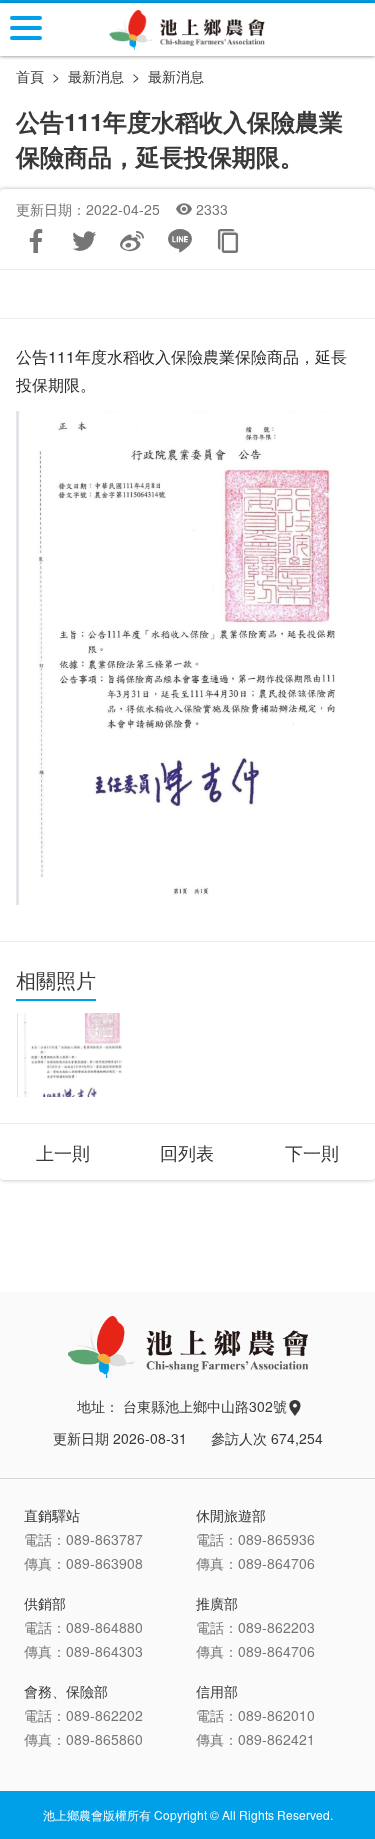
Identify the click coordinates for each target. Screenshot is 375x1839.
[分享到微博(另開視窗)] (132, 241)
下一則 (312, 1152)
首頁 (30, 76)
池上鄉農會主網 (187, 30)
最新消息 (176, 76)
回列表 (187, 1152)
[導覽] (26, 28)
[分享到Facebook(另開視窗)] (36, 241)
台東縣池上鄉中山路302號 (207, 1406)
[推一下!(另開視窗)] (84, 241)
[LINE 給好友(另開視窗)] (180, 241)
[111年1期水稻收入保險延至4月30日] (73, 1055)
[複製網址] (228, 241)
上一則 (63, 1152)
